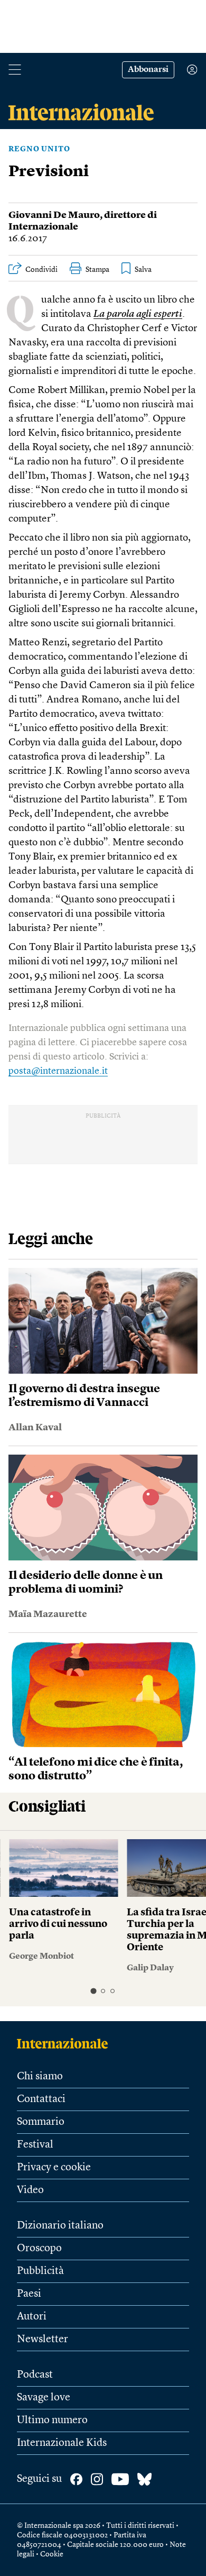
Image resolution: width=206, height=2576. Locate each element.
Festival (35, 2145)
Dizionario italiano (60, 2226)
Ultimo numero (52, 2420)
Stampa (97, 270)
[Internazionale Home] (66, 2043)
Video (30, 2190)
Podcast (35, 2375)
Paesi (29, 2294)
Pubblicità (40, 2271)
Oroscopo (39, 2249)
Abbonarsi (148, 70)
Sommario (41, 2122)
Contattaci (41, 2099)
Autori (32, 2317)
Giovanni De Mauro (54, 215)
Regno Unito (39, 149)
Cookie (52, 2554)
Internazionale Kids (62, 2443)
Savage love (44, 2398)
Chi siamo (40, 2077)
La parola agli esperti (138, 314)
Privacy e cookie (54, 2168)
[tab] (93, 1991)
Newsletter (43, 2340)
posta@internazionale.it (58, 1071)
